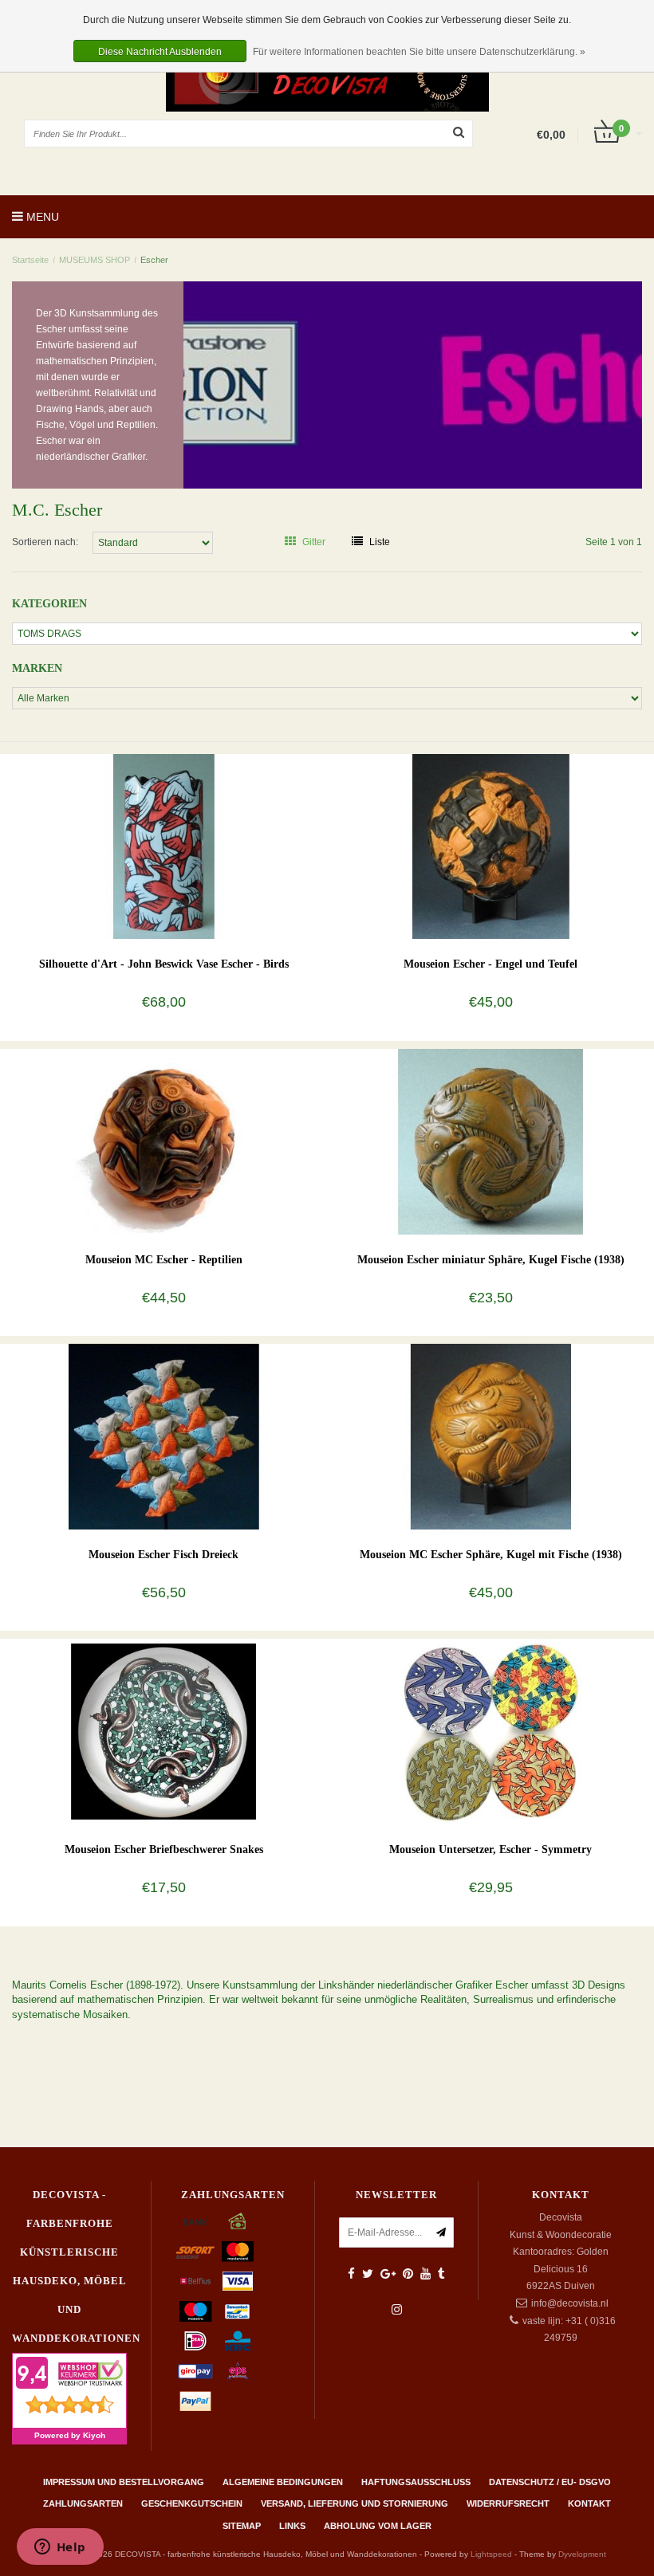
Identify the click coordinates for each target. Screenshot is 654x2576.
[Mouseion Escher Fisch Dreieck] (164, 1436)
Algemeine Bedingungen (283, 2482)
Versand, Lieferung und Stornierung (355, 2503)
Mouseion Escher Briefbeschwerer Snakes (164, 1850)
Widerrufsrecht (508, 2503)
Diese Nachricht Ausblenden (160, 52)
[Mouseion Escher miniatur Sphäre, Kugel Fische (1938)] (491, 1141)
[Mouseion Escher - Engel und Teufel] (491, 846)
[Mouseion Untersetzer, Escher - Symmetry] (491, 1731)
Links (292, 2526)
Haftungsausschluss (416, 2482)
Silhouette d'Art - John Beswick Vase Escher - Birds (164, 964)
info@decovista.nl (570, 2303)
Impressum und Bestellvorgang (124, 2482)
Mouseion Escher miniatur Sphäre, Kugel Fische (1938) (491, 1260)
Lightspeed (491, 2554)
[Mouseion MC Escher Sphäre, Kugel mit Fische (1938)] (491, 1436)
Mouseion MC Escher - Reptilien (164, 1260)
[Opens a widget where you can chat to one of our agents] (60, 2548)
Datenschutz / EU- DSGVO (550, 2482)
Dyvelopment (582, 2554)
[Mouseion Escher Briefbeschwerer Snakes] (164, 1731)
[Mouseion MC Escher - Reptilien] (164, 1141)
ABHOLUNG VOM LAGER (378, 2526)
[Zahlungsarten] (195, 2221)
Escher (154, 260)
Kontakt (589, 2503)
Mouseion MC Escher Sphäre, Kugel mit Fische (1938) (491, 1555)
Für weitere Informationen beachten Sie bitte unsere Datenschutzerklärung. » (419, 52)
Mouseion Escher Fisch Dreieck (163, 1555)
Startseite (30, 260)
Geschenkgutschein (192, 2503)
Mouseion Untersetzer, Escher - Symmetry (490, 1850)
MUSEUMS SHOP (95, 260)
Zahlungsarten (83, 2503)
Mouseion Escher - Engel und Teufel (490, 964)
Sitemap (242, 2526)
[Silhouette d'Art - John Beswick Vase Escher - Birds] (164, 846)
